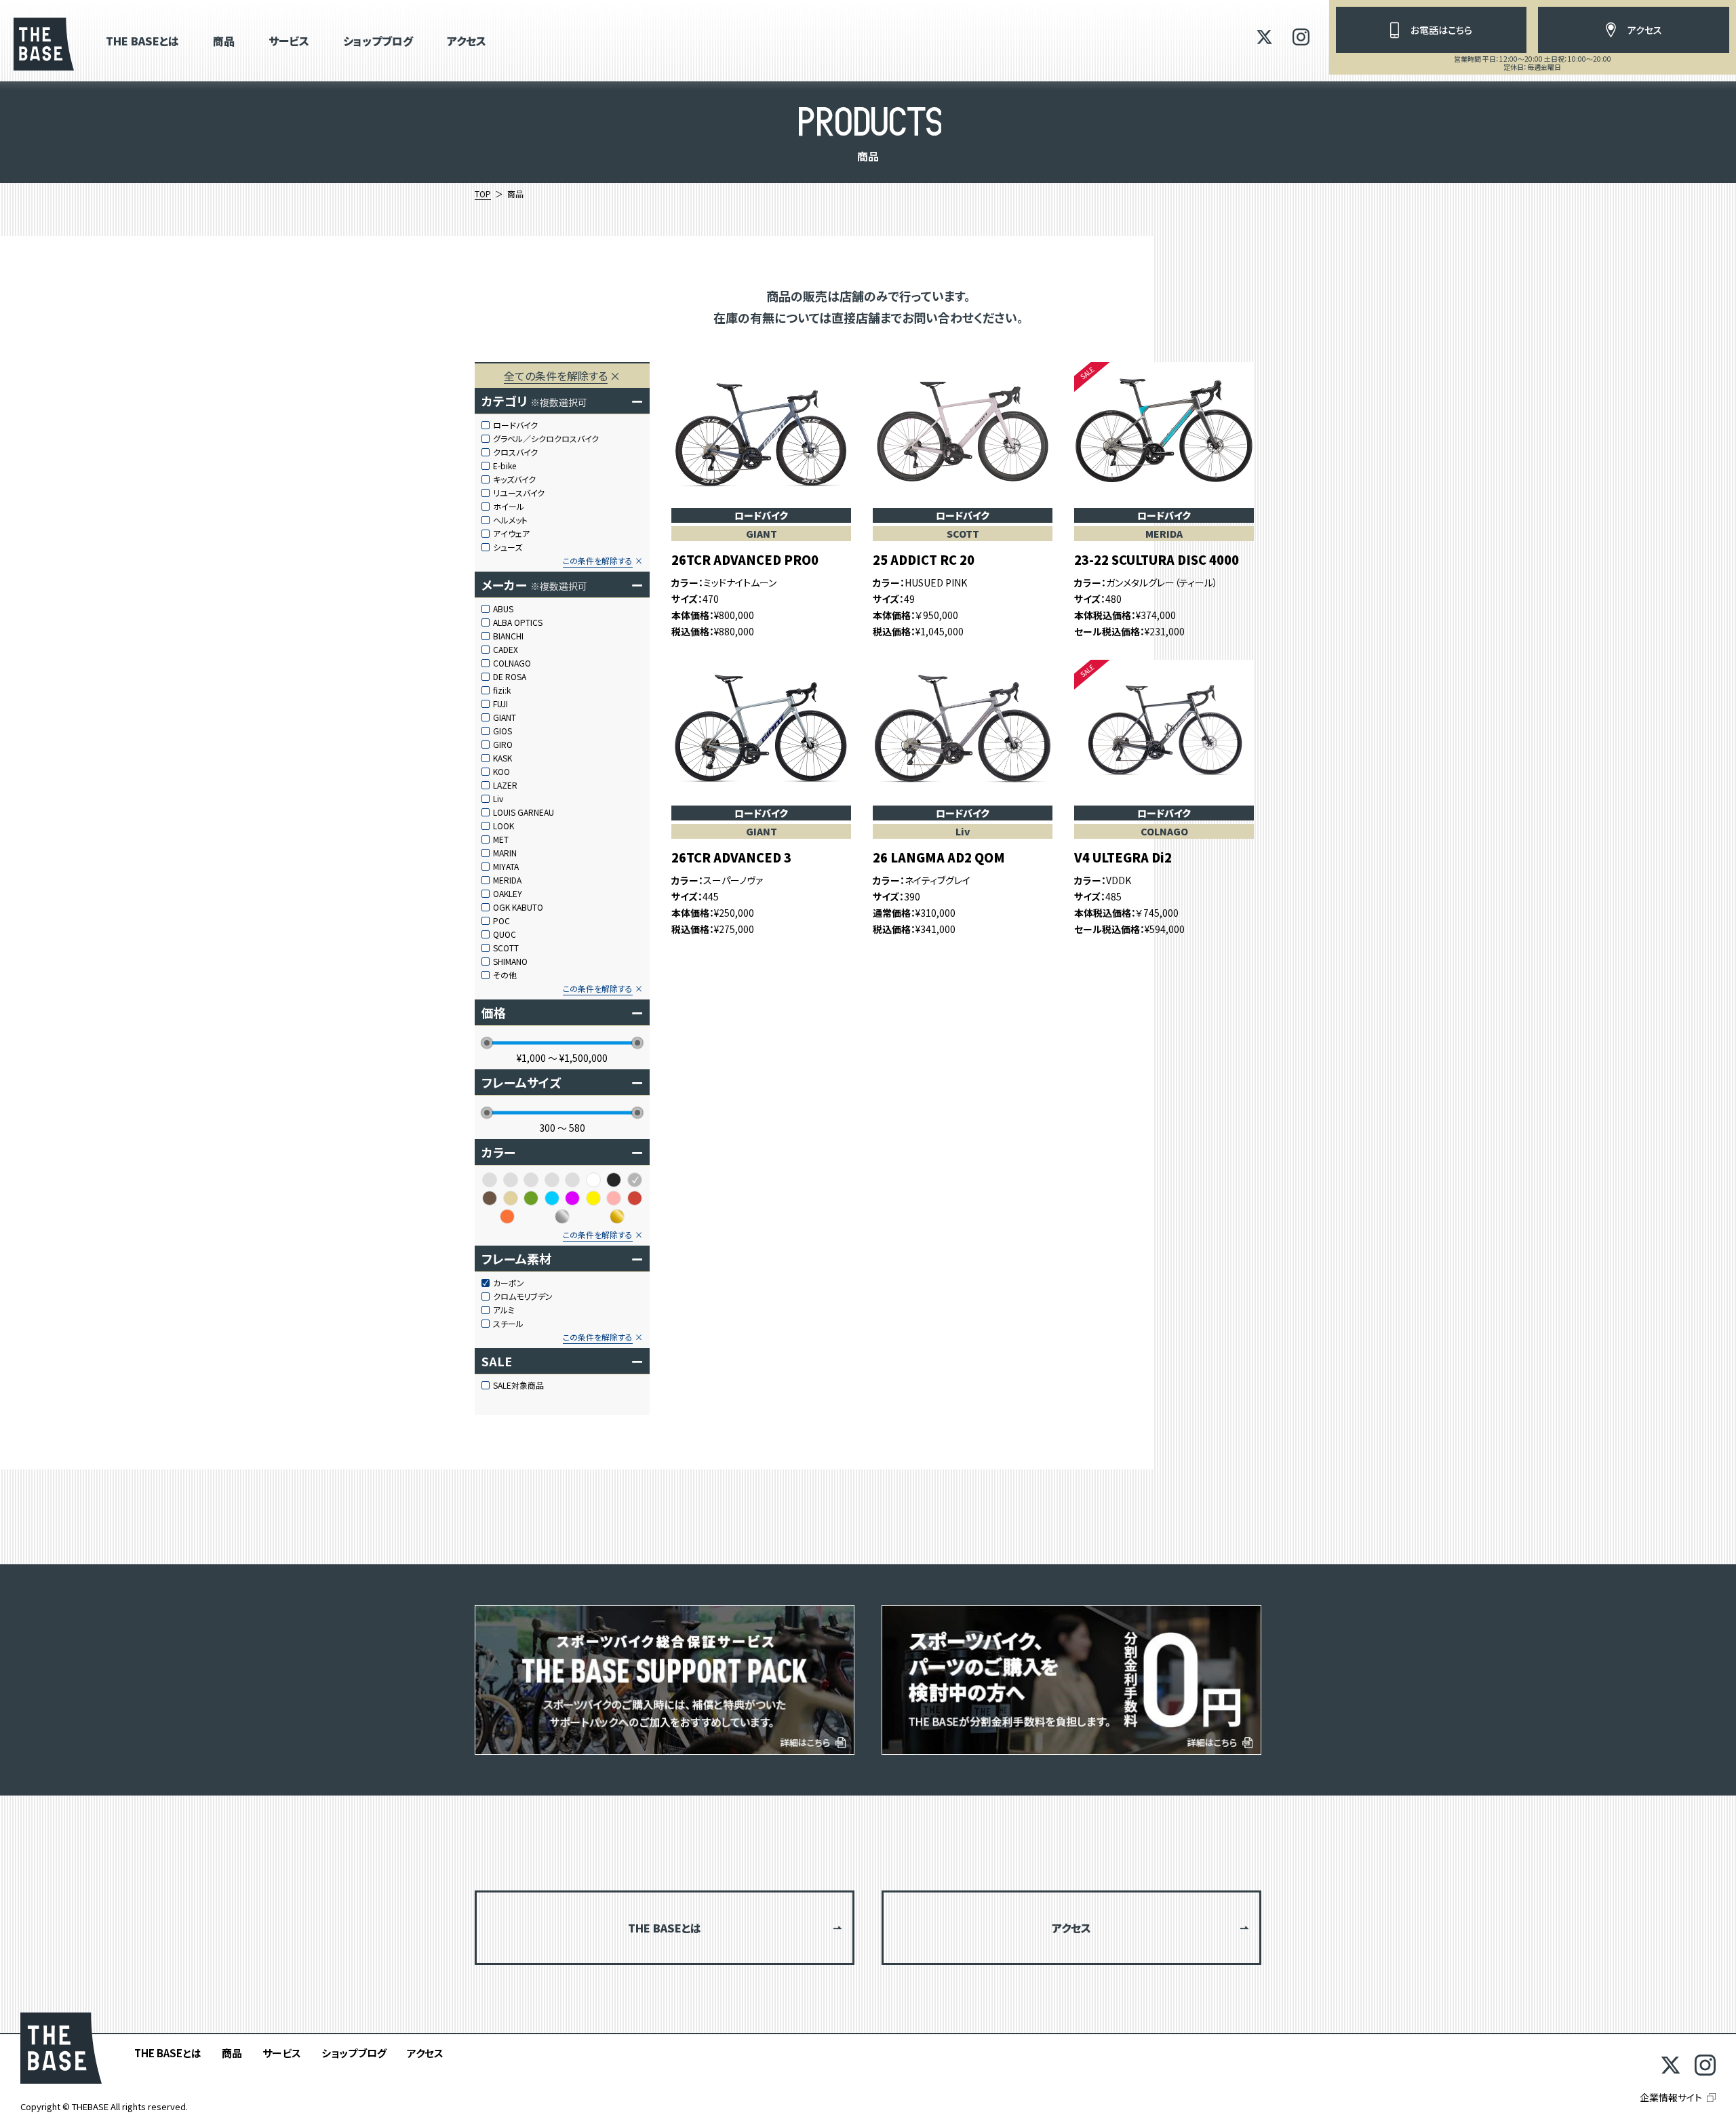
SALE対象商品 (518, 1385)
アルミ (504, 1310)
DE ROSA (510, 677)
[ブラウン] (490, 1198)
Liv (498, 799)
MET (501, 839)
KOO (501, 772)
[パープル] (572, 1198)
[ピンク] (614, 1198)
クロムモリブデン (523, 1296)
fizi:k (502, 690)
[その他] (531, 1180)
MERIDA (507, 880)
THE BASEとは (142, 42)
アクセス (467, 42)
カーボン (509, 1283)
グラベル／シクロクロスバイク (546, 439)
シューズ (508, 547)
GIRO (503, 745)
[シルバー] (562, 1216)
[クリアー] (511, 1180)
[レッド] (635, 1198)
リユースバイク (519, 493)
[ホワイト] (593, 1180)
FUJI (500, 704)
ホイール (509, 507)
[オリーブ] (490, 1180)
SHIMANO (510, 962)
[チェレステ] (552, 1180)
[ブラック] (614, 1180)
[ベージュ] (511, 1198)
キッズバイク (514, 479)
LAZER (505, 785)
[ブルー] (552, 1198)
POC (501, 921)
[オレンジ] (507, 1216)
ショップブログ (378, 42)
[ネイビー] (572, 1180)
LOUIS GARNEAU (524, 812)
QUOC (505, 934)
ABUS (503, 609)
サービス (289, 42)
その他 (505, 975)
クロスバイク (515, 452)
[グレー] (635, 1180)
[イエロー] (593, 1198)
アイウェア (511, 534)
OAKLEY (508, 894)
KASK (502, 758)
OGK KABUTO (518, 907)
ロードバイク (515, 425)
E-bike (505, 466)
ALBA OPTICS (518, 622)
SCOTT (506, 948)
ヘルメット (510, 520)
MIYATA (506, 867)
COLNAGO (512, 663)
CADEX (506, 650)
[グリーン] (531, 1198)
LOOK (504, 826)
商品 (224, 42)
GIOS (502, 731)
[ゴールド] (617, 1216)
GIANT (505, 717)
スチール (508, 1324)
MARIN (505, 853)
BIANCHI (508, 636)
